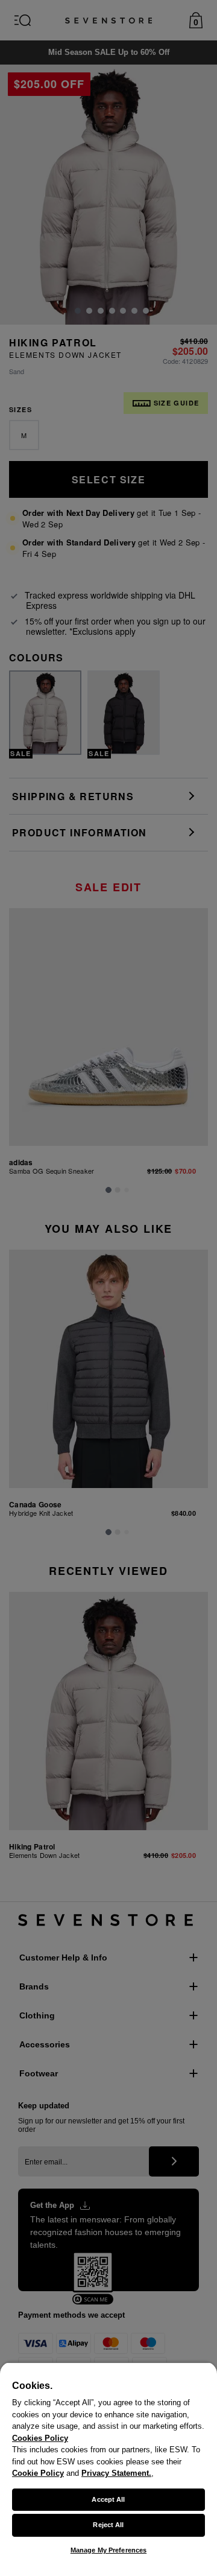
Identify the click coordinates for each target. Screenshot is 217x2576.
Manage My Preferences (108, 2550)
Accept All (108, 2499)
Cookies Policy (40, 2438)
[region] (108, 2469)
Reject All (108, 2525)
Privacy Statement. (116, 2473)
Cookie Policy (38, 2473)
